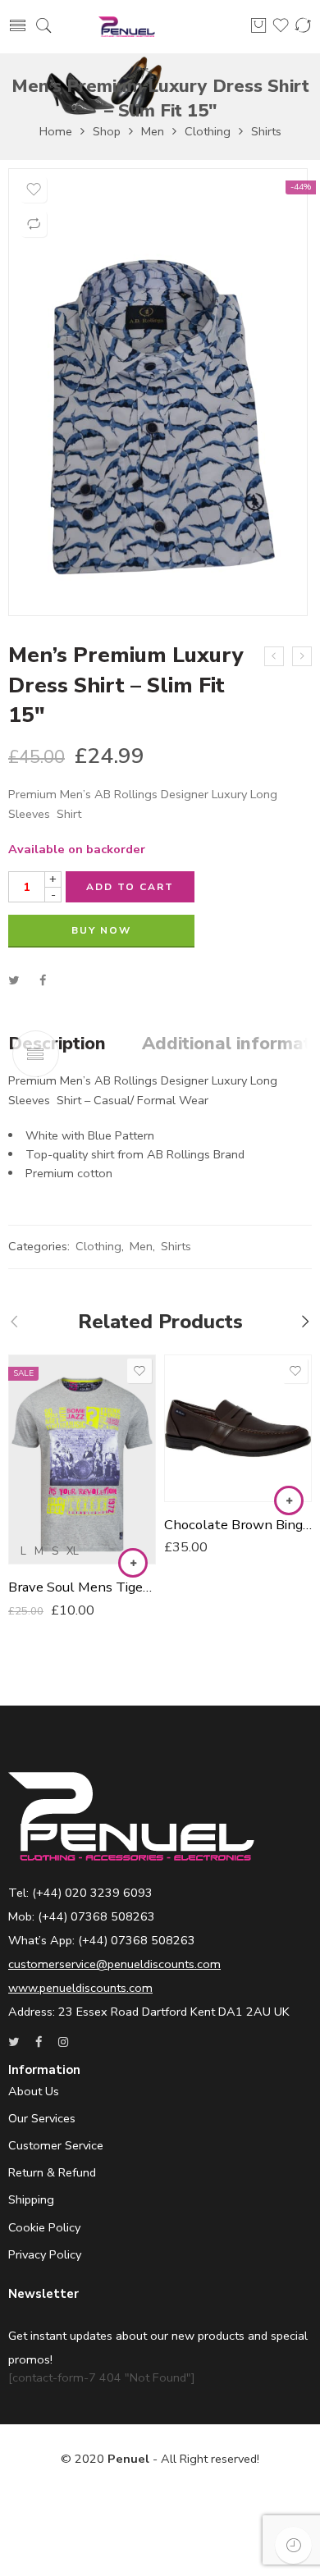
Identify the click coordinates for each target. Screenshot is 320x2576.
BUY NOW (101, 930)
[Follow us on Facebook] (39, 2042)
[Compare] (34, 224)
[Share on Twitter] (14, 980)
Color (24, 1368)
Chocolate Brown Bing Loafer (238, 1525)
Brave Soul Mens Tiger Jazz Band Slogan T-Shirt (82, 1587)
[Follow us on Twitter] (14, 2042)
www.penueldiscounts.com (80, 1988)
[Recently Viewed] (293, 2545)
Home (56, 131)
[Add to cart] (289, 1500)
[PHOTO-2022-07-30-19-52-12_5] (158, 392)
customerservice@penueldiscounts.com (114, 1964)
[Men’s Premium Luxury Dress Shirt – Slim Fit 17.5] (302, 656)
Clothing (208, 131)
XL (73, 1551)
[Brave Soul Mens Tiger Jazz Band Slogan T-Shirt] (82, 1459)
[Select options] (133, 1563)
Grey (53, 1390)
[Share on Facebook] (43, 980)
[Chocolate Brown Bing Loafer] (238, 1428)
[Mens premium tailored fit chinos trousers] (274, 656)
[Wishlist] (34, 190)
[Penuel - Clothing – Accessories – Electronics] (127, 27)
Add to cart (130, 887)
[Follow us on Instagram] (63, 2042)
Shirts (266, 131)
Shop (107, 131)
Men (153, 131)
